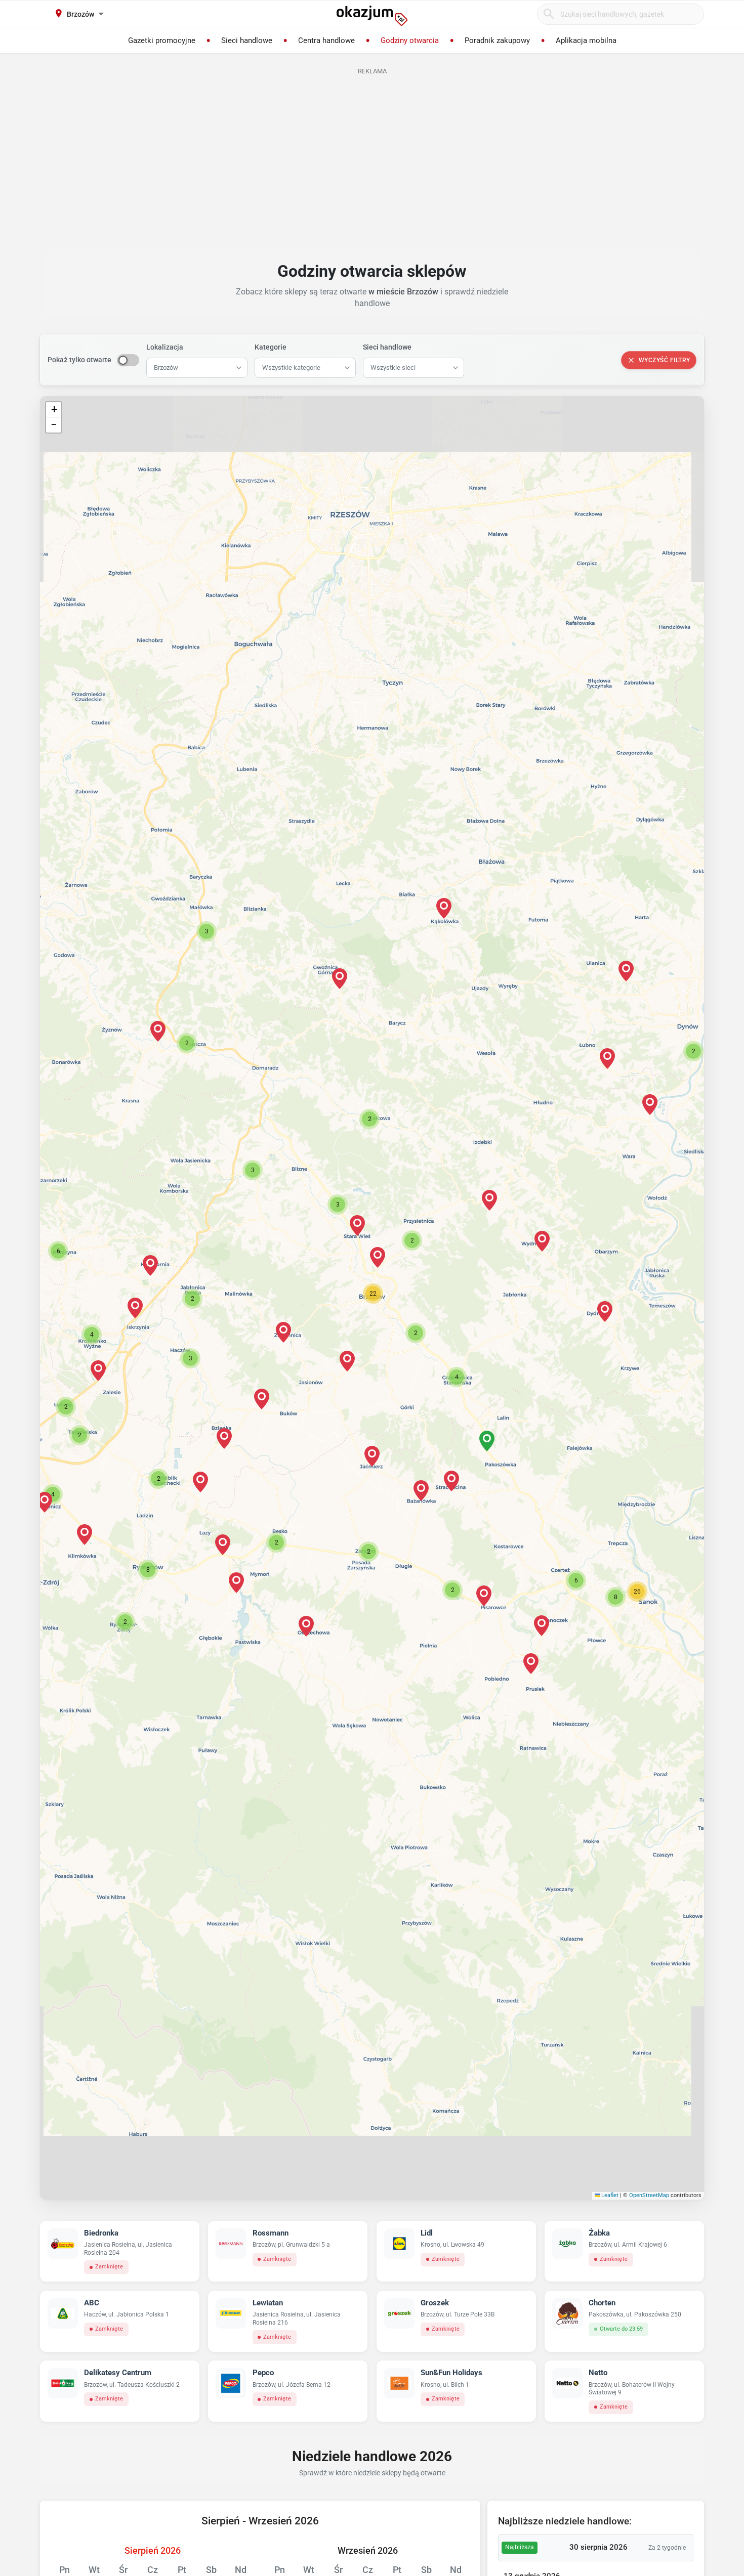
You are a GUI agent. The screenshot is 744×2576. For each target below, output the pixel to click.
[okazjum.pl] (372, 16)
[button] (373, 1294)
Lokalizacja (165, 347)
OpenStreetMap (649, 2195)
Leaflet (609, 2195)
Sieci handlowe (387, 347)
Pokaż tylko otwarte (79, 360)
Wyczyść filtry (665, 360)
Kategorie (271, 347)
